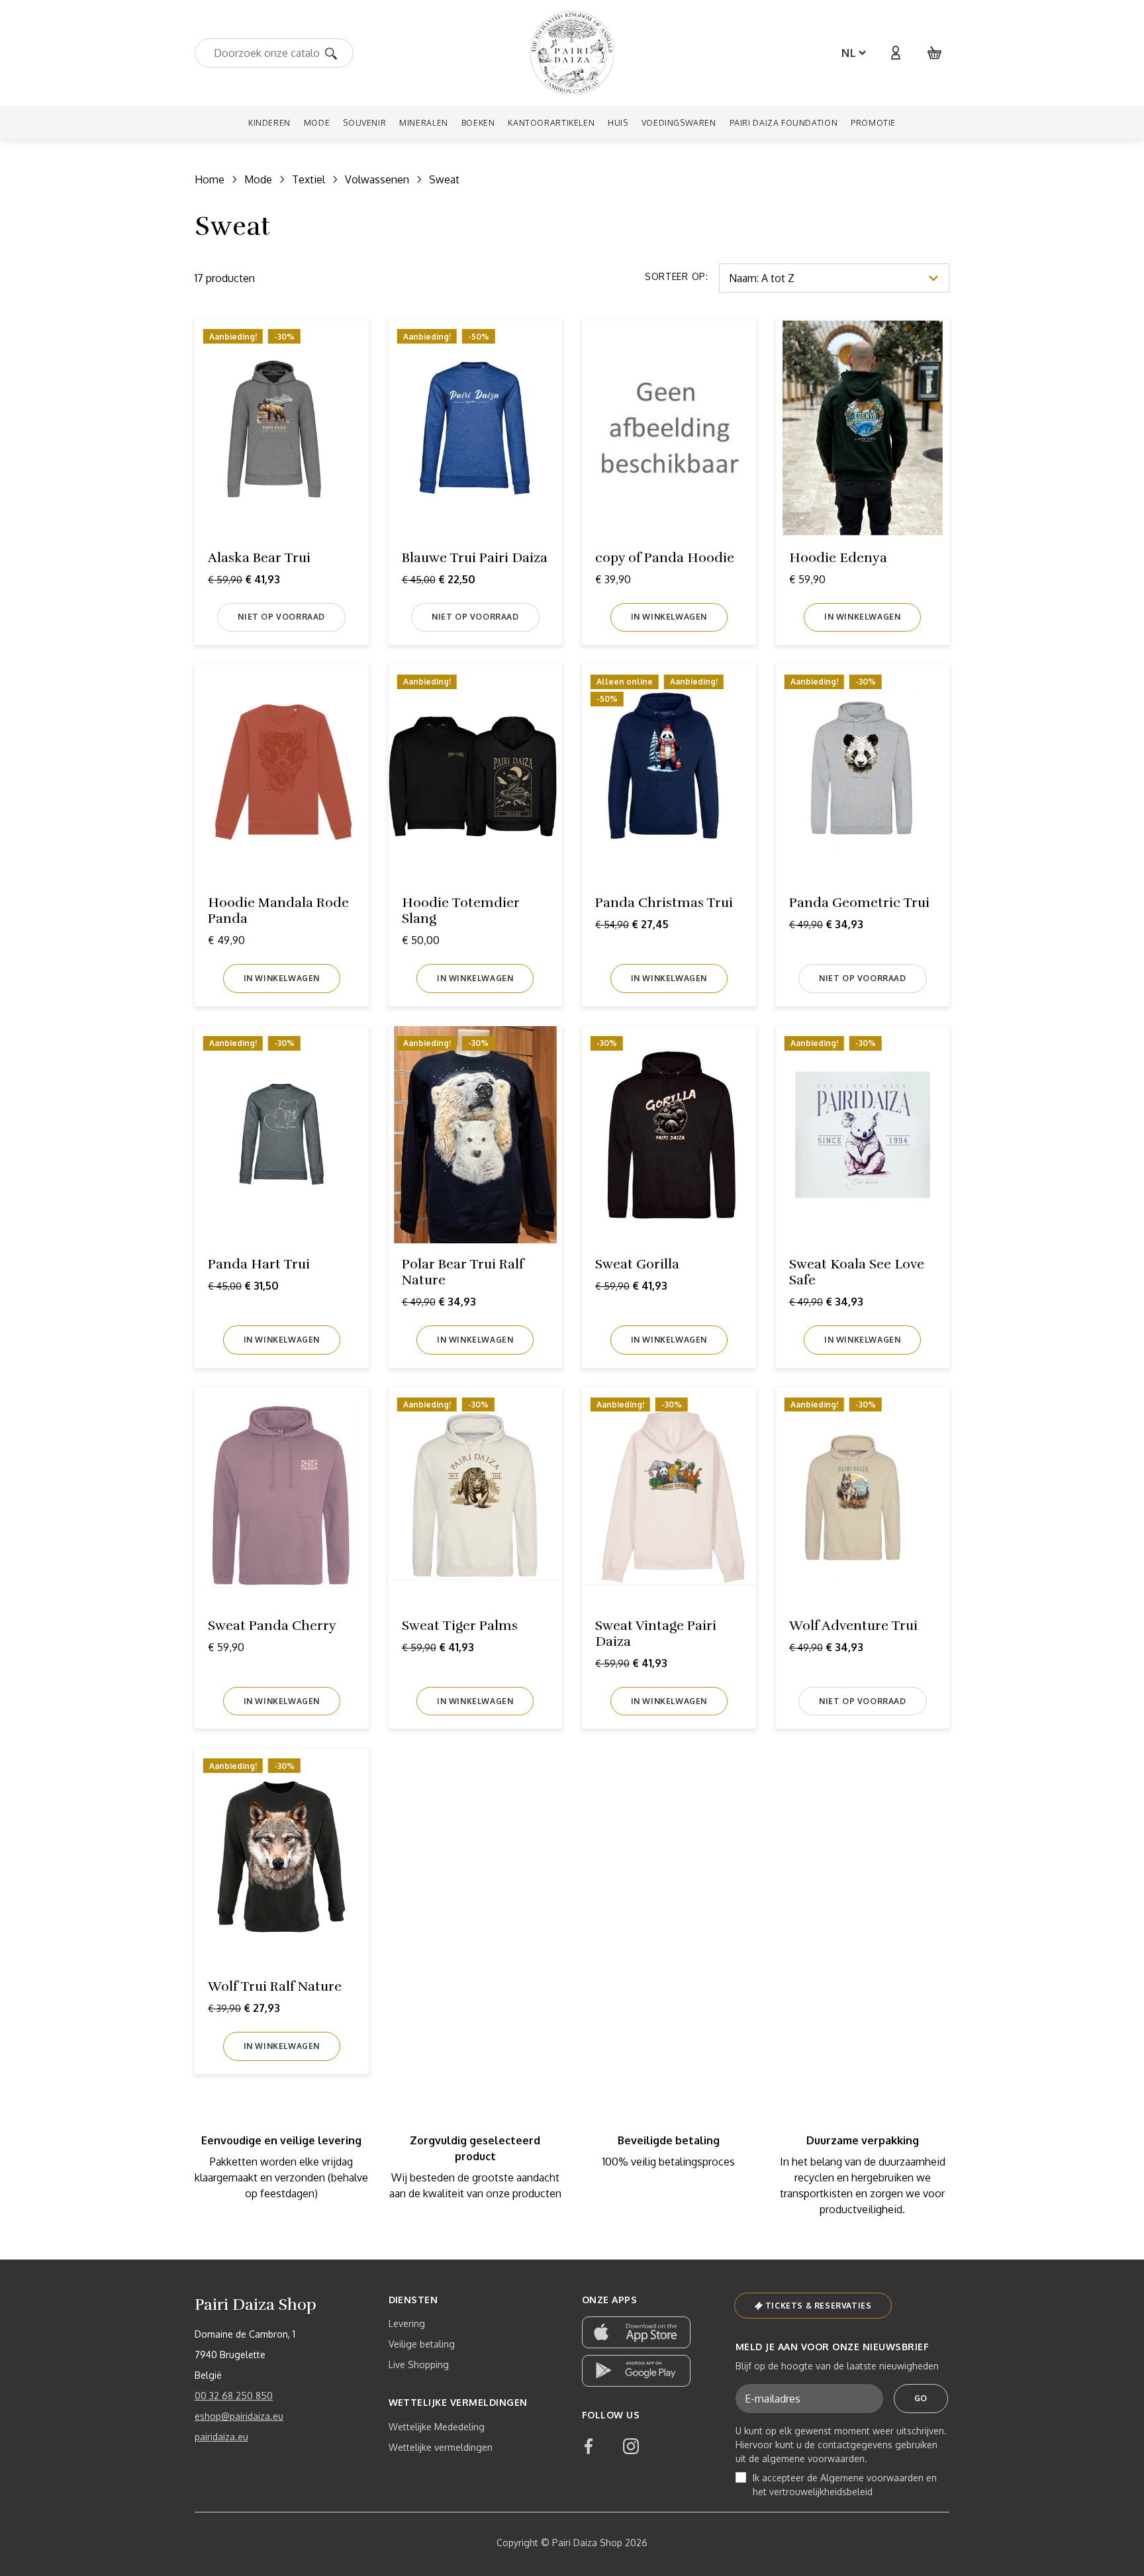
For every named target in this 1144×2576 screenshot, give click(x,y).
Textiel (309, 179)
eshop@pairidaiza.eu (239, 2416)
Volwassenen (377, 179)
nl (849, 53)
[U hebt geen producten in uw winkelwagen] (935, 53)
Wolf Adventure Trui (853, 1626)
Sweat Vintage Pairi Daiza (656, 1634)
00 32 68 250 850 (234, 2396)
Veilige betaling (422, 2344)
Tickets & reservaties (819, 2306)
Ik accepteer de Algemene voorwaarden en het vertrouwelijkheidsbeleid (845, 2485)
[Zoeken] (335, 53)
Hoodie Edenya (838, 558)
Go (921, 2398)
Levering (407, 2323)
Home (210, 179)
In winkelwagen (669, 617)
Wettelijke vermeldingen (441, 2447)
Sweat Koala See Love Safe (857, 1272)
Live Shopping (419, 2364)
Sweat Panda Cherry (272, 1626)
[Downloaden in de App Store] (636, 2332)
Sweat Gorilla (637, 1264)
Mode (258, 179)
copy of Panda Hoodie (665, 558)
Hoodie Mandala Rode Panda (278, 911)
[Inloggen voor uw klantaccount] (895, 53)
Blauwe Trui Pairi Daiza (475, 558)
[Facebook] (589, 2446)
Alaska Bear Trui (259, 558)
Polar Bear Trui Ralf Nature (463, 1272)
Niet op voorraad (281, 617)
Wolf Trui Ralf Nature (275, 1986)
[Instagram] (631, 2446)
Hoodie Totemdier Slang (461, 911)
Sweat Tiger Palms (460, 1626)
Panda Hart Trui (259, 1264)
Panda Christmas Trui (664, 903)
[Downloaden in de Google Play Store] (636, 2371)
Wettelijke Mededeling (437, 2427)
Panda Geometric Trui (859, 903)
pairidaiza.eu (221, 2437)
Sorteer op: (677, 276)
